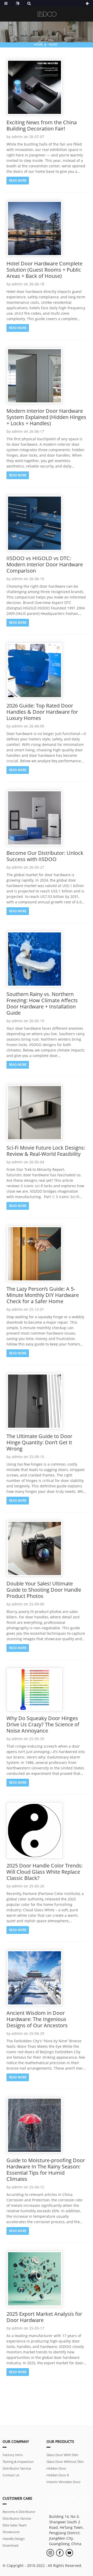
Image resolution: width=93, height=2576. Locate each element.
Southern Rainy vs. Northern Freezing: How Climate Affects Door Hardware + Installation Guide (42, 1003)
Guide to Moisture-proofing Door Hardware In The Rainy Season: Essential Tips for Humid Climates (46, 2170)
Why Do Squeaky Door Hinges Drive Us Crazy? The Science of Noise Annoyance (43, 1724)
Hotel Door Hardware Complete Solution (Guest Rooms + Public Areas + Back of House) (44, 270)
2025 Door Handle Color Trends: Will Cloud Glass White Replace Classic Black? (45, 1872)
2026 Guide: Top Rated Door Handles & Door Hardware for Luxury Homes (42, 712)
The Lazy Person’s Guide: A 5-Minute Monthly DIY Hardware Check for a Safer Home (43, 1295)
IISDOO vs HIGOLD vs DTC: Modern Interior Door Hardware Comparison (45, 564)
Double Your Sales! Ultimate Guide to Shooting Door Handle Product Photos (44, 1590)
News (53, 44)
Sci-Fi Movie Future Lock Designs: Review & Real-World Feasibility (46, 1151)
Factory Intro (13, 2455)
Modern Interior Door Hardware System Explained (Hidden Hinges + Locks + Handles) (46, 417)
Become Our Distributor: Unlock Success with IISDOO (45, 856)
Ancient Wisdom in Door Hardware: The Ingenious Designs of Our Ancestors (37, 2019)
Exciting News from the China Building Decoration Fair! (42, 125)
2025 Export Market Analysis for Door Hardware (44, 2317)
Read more (18, 180)
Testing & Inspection (18, 2462)
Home (38, 44)
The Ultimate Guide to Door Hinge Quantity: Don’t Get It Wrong (39, 1442)
